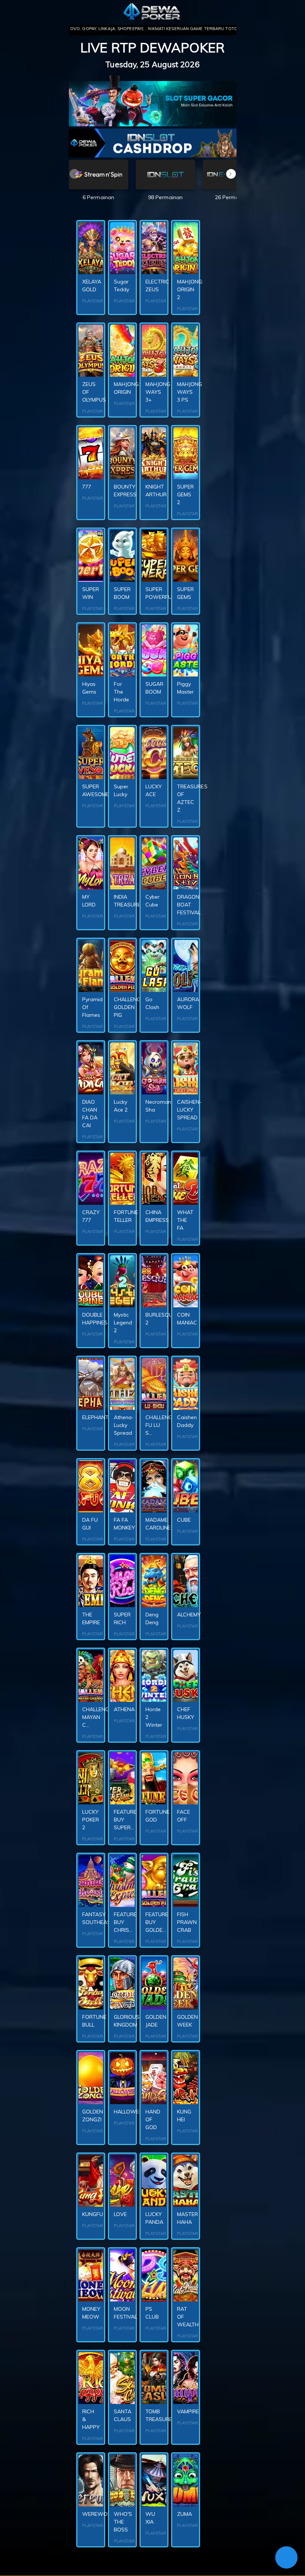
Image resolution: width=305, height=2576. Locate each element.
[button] (231, 174)
